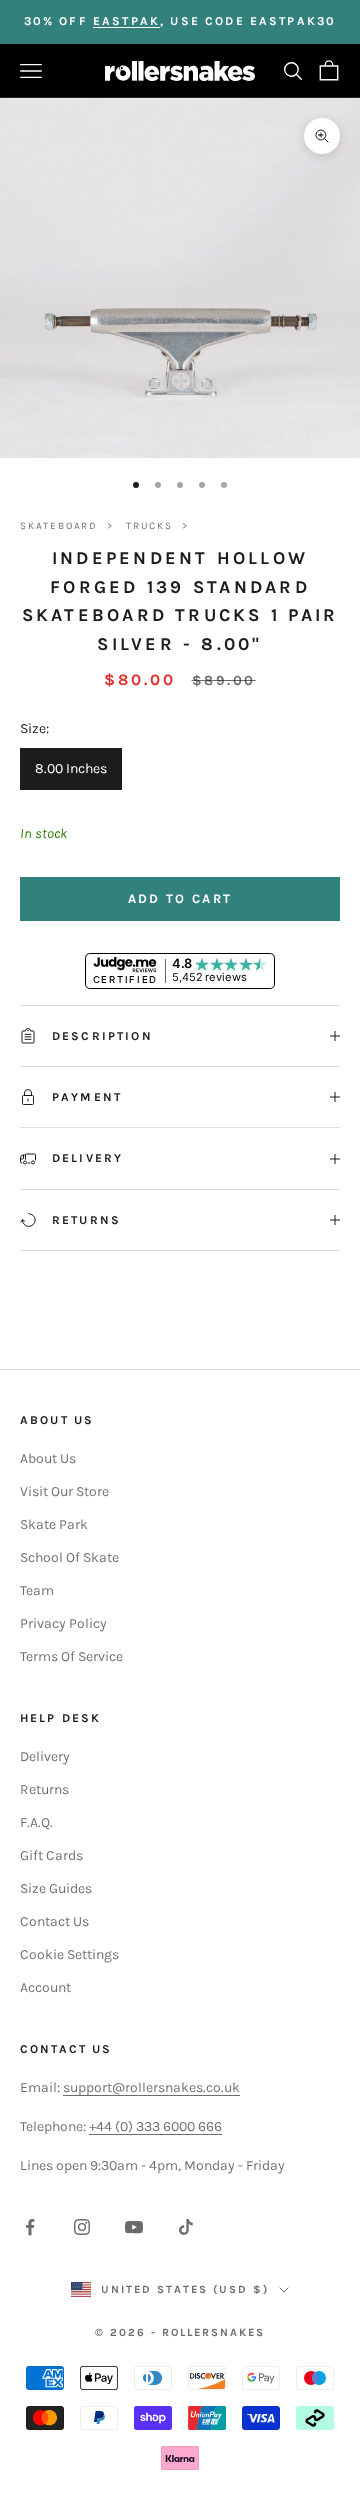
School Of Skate (69, 1557)
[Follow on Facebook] (30, 2227)
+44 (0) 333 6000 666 (155, 2126)
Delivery (45, 1756)
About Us (48, 1458)
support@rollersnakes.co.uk (151, 2087)
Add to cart (180, 898)
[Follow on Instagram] (82, 2227)
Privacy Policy (63, 1623)
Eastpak (126, 21)
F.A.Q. (36, 1822)
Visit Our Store (64, 1491)
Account (45, 1987)
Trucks (149, 526)
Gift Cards (51, 1855)
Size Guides (56, 1888)
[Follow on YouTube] (134, 2227)
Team (37, 1590)
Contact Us (54, 1921)
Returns (44, 1789)
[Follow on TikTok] (186, 2227)
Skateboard (59, 526)
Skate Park (54, 1524)
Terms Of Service (71, 1656)
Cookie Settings (69, 1954)
